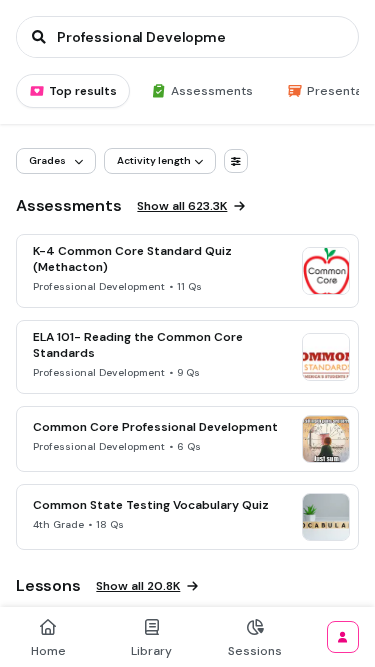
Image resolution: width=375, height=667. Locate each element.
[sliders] (236, 161)
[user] (343, 637)
